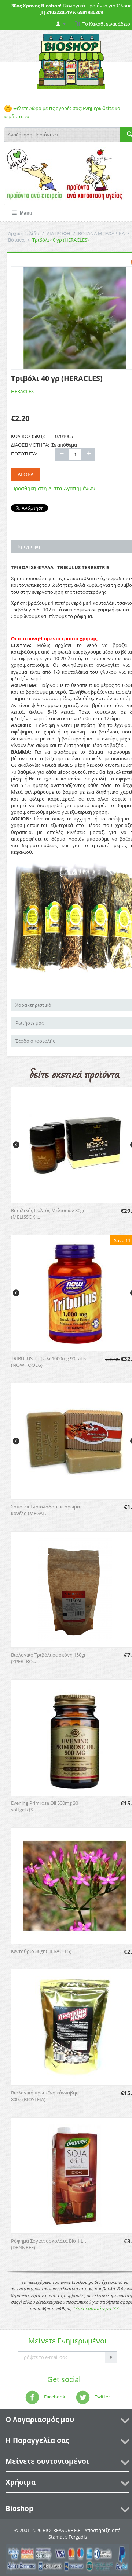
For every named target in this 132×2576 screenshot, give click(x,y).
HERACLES (22, 391)
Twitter (102, 2397)
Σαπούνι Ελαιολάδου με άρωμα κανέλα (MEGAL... (45, 1510)
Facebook (54, 2397)
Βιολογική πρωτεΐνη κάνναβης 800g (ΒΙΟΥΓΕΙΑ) (45, 2096)
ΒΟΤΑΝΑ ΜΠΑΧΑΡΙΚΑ (101, 233)
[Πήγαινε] (111, 2357)
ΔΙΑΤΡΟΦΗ (59, 233)
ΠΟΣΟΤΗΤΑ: (24, 454)
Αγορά (26, 474)
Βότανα (16, 240)
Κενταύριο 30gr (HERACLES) (41, 1951)
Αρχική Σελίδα (24, 233)
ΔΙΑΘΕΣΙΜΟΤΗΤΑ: (30, 445)
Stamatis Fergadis (68, 2537)
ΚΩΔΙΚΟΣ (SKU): (28, 436)
